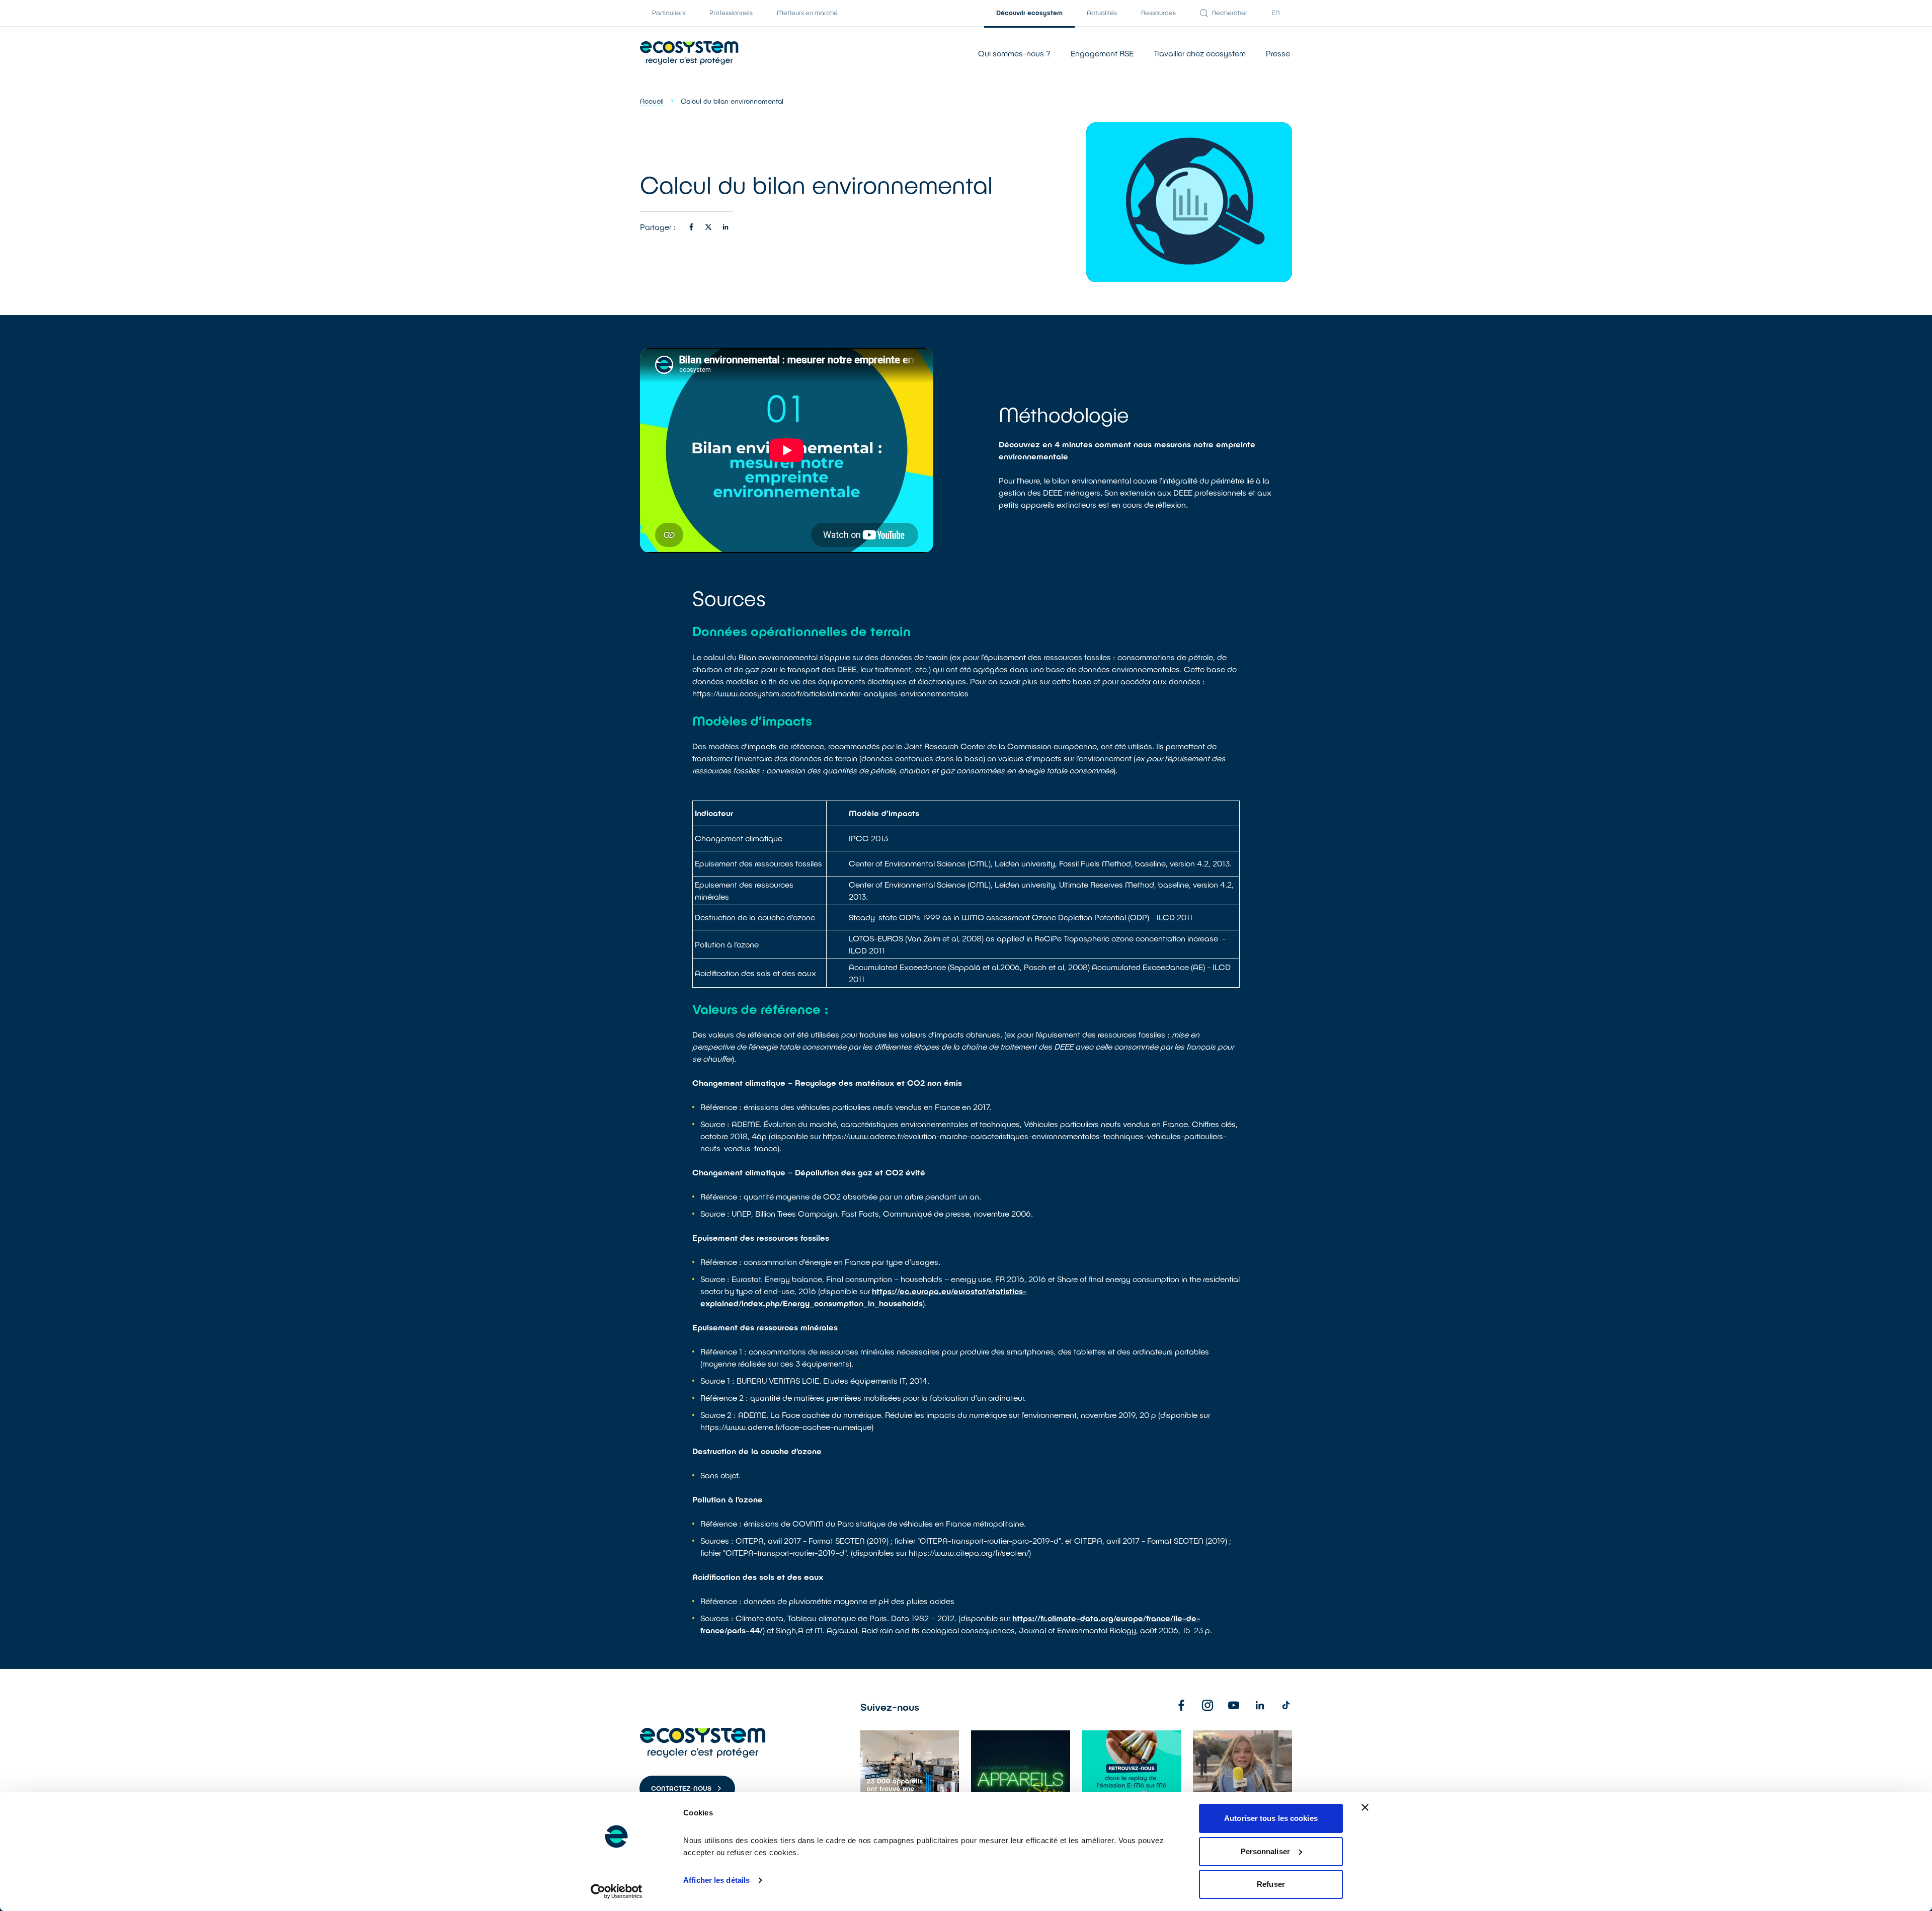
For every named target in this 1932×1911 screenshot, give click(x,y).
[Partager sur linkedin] (726, 227)
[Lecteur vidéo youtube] (787, 450)
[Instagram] (1207, 1705)
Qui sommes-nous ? (1014, 53)
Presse (1278, 53)
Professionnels (731, 13)
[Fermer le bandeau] (1365, 1807)
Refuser (1271, 1884)
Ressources (1158, 13)
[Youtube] (1234, 1705)
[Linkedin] (1260, 1705)
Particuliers (669, 13)
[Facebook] (1181, 1705)
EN (1276, 13)
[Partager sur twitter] (708, 227)
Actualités (1102, 13)
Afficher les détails (716, 1880)
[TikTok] (1286, 1705)
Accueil (652, 101)
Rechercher (1230, 13)
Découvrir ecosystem (1029, 13)
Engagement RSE (1102, 53)
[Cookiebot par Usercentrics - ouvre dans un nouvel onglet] (617, 1891)
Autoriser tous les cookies (1271, 1818)
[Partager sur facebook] (691, 227)
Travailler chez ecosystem (1200, 53)
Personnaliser (1265, 1851)
